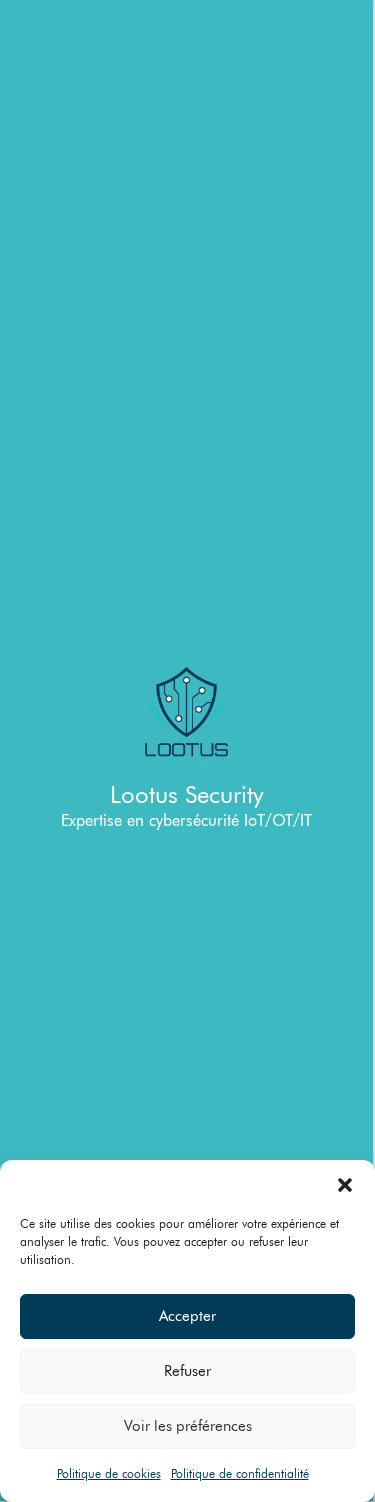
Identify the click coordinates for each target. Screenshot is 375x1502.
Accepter (187, 1316)
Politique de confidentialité (240, 1473)
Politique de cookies (109, 1473)
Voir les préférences (188, 1426)
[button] (345, 1185)
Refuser (187, 1371)
